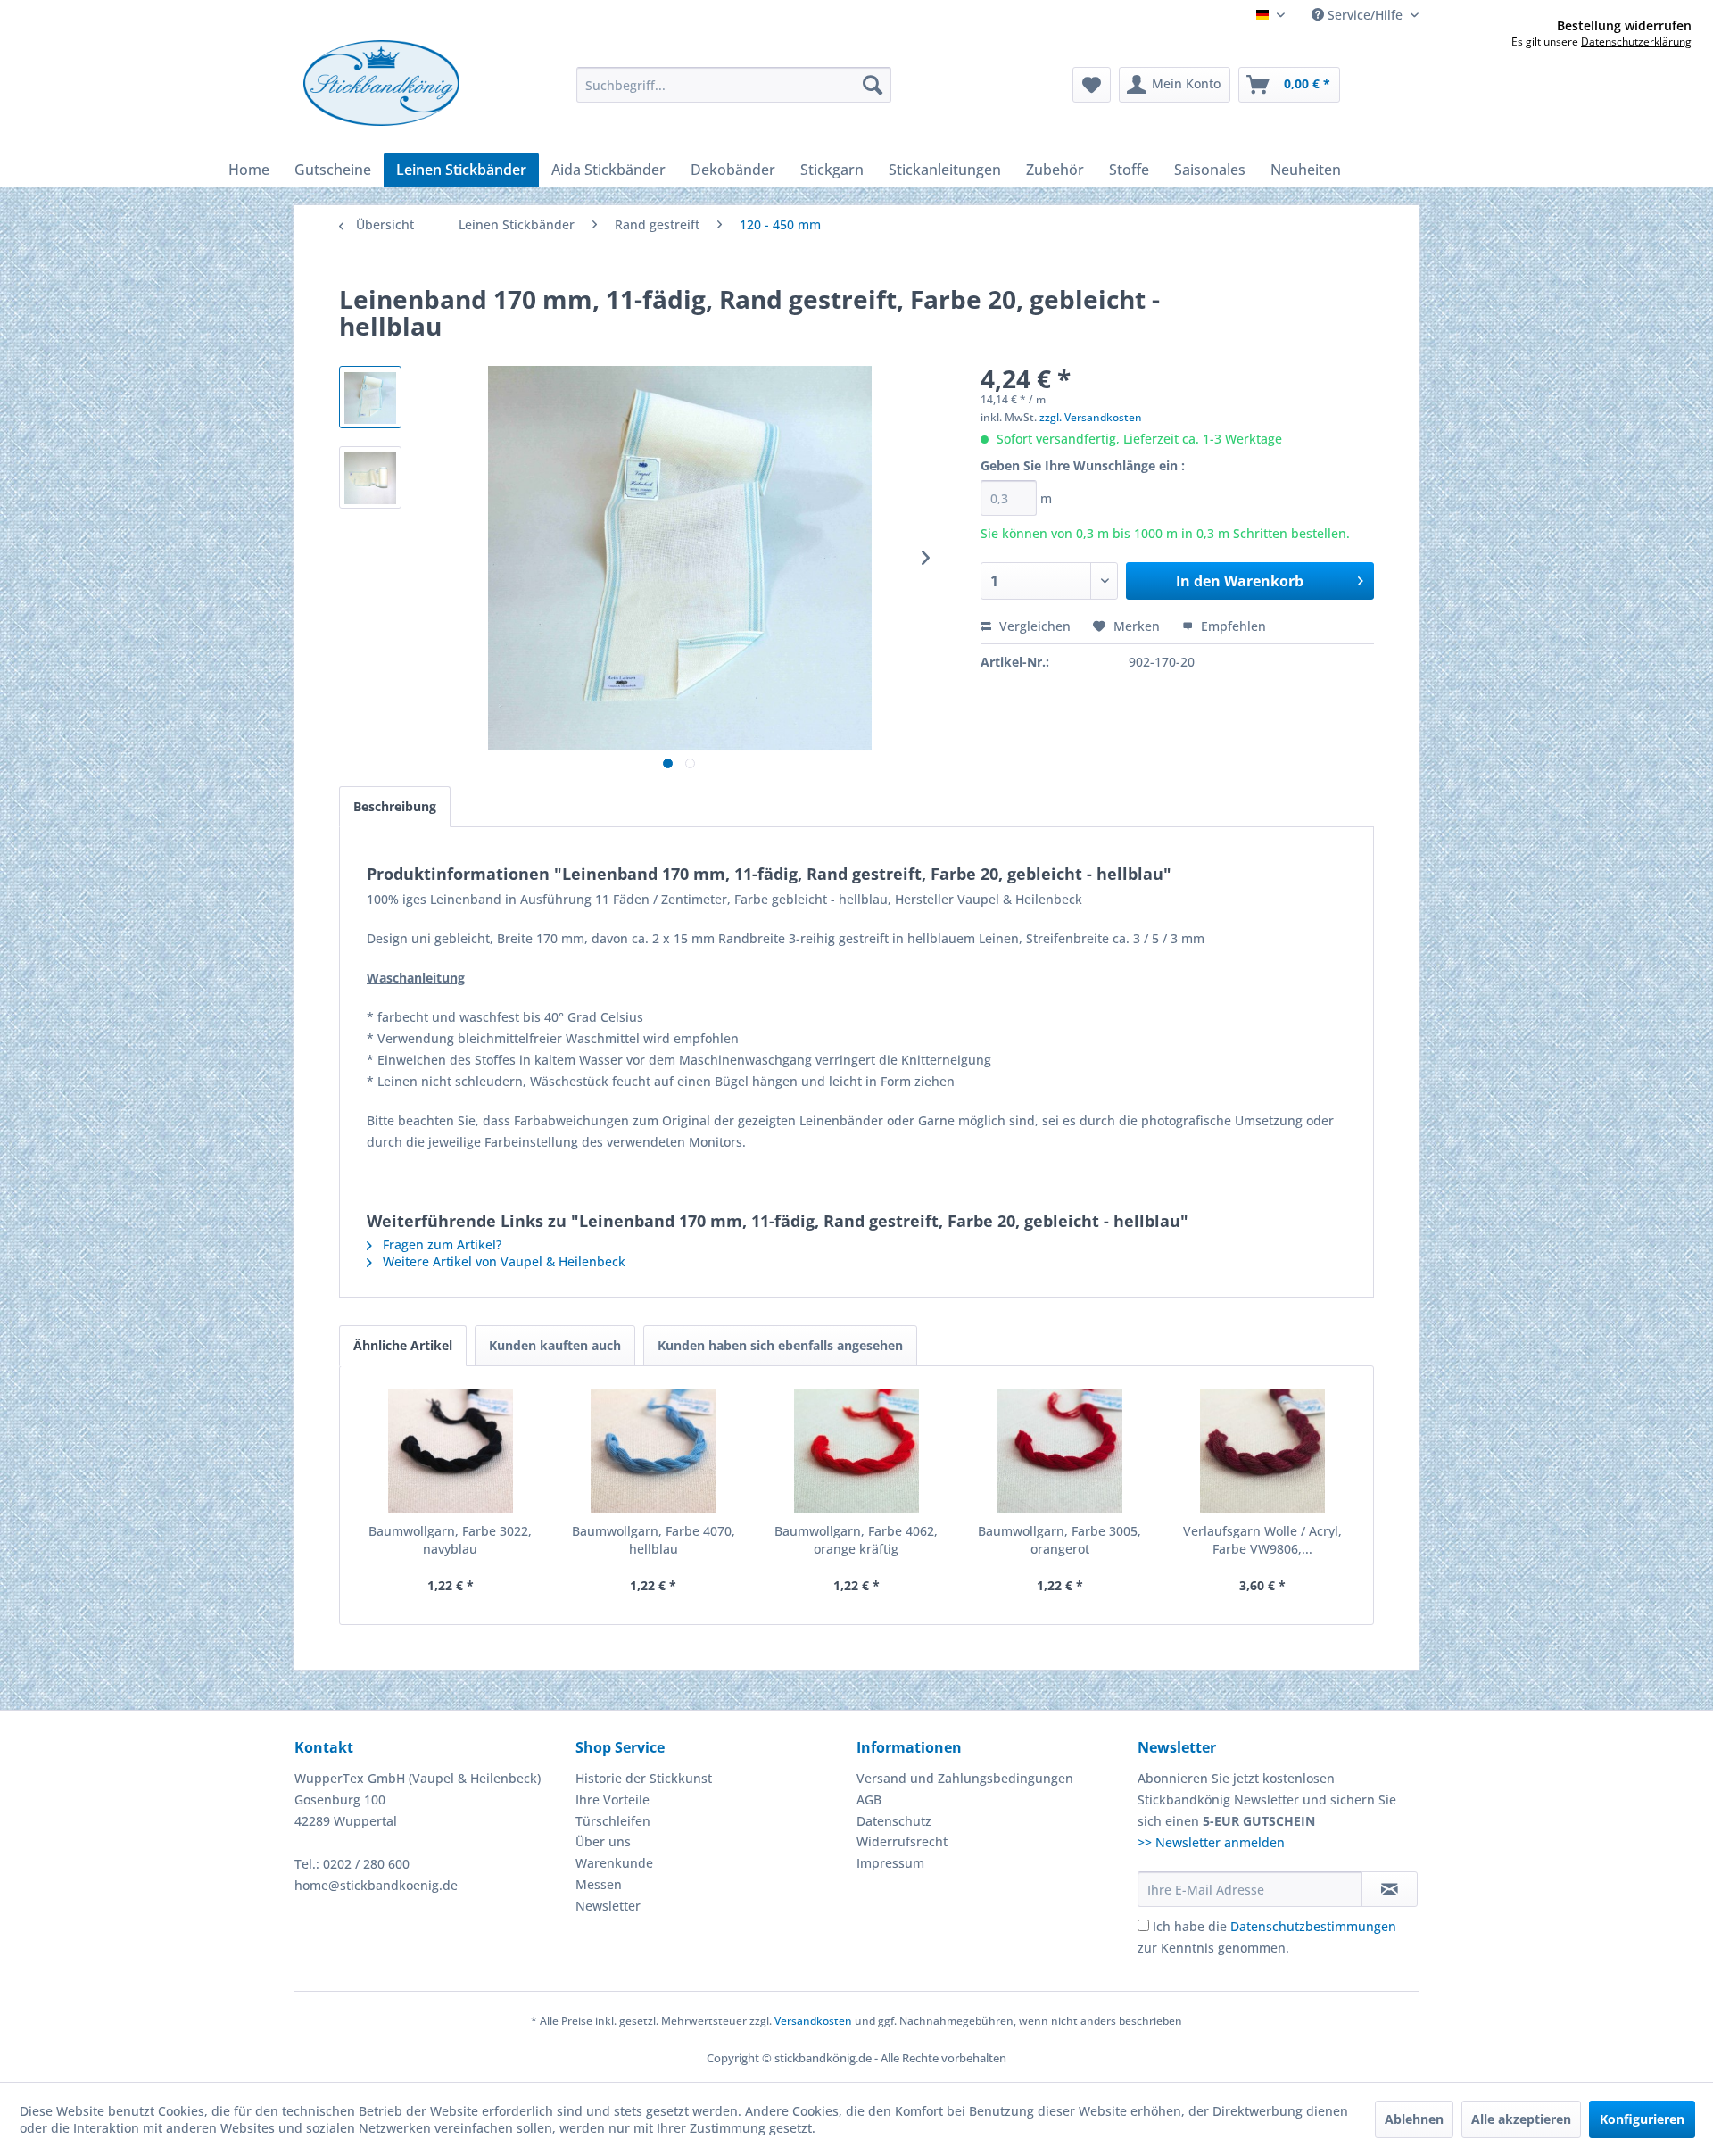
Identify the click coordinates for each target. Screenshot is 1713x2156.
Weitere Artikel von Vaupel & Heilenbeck (502, 1261)
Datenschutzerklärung (1636, 41)
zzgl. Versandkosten (1091, 417)
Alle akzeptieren (1521, 2119)
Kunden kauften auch (555, 1345)
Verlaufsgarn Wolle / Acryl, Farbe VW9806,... (1262, 1540)
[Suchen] (873, 85)
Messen (599, 1884)
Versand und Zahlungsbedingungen (965, 1778)
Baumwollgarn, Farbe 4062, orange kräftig (856, 1540)
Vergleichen (1033, 626)
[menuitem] (734, 85)
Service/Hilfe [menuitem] (1365, 15)
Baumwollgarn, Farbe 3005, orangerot (1059, 1540)
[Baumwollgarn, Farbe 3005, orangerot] (1060, 1451)
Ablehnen (1414, 2119)
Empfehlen (1232, 626)
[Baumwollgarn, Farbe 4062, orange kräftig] (856, 1451)
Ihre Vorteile (612, 1799)
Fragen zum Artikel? (440, 1244)
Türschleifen (613, 1821)
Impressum (890, 1863)
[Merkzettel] (1092, 85)
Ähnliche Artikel (403, 1345)
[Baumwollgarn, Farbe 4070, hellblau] (654, 1451)
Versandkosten (813, 2021)
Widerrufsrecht (902, 1841)
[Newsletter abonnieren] (1390, 1889)
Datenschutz (894, 1821)
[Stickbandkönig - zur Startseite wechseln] (381, 83)
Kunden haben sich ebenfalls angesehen (780, 1345)
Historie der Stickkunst (644, 1778)
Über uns (603, 1841)
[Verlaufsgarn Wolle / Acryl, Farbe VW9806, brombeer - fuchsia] (1262, 1451)
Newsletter (608, 1906)
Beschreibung (395, 806)
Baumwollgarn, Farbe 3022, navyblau (450, 1540)
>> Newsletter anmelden (1211, 1842)
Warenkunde (614, 1863)
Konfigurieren (1642, 2119)
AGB (869, 1799)
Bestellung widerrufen (1624, 26)
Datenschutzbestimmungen (1313, 1926)
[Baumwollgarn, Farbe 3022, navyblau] (451, 1451)
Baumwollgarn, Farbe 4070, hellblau (654, 1540)
